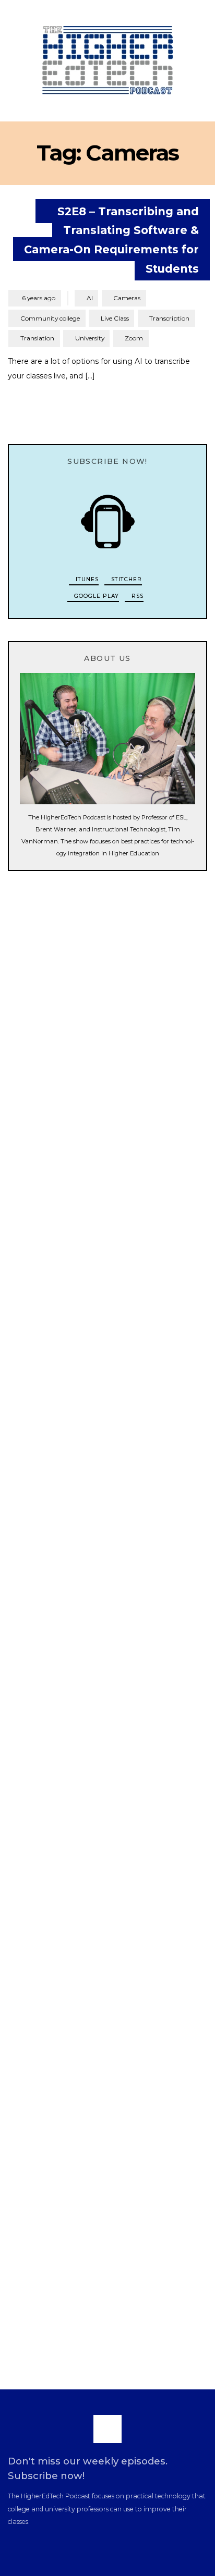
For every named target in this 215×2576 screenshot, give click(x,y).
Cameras (127, 298)
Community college (50, 318)
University (90, 338)
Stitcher (126, 579)
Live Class (115, 318)
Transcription (169, 318)
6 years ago (34, 298)
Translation (37, 338)
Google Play (95, 596)
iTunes (86, 579)
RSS (136, 596)
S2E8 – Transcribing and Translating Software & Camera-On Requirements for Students (111, 240)
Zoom (134, 338)
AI (90, 298)
